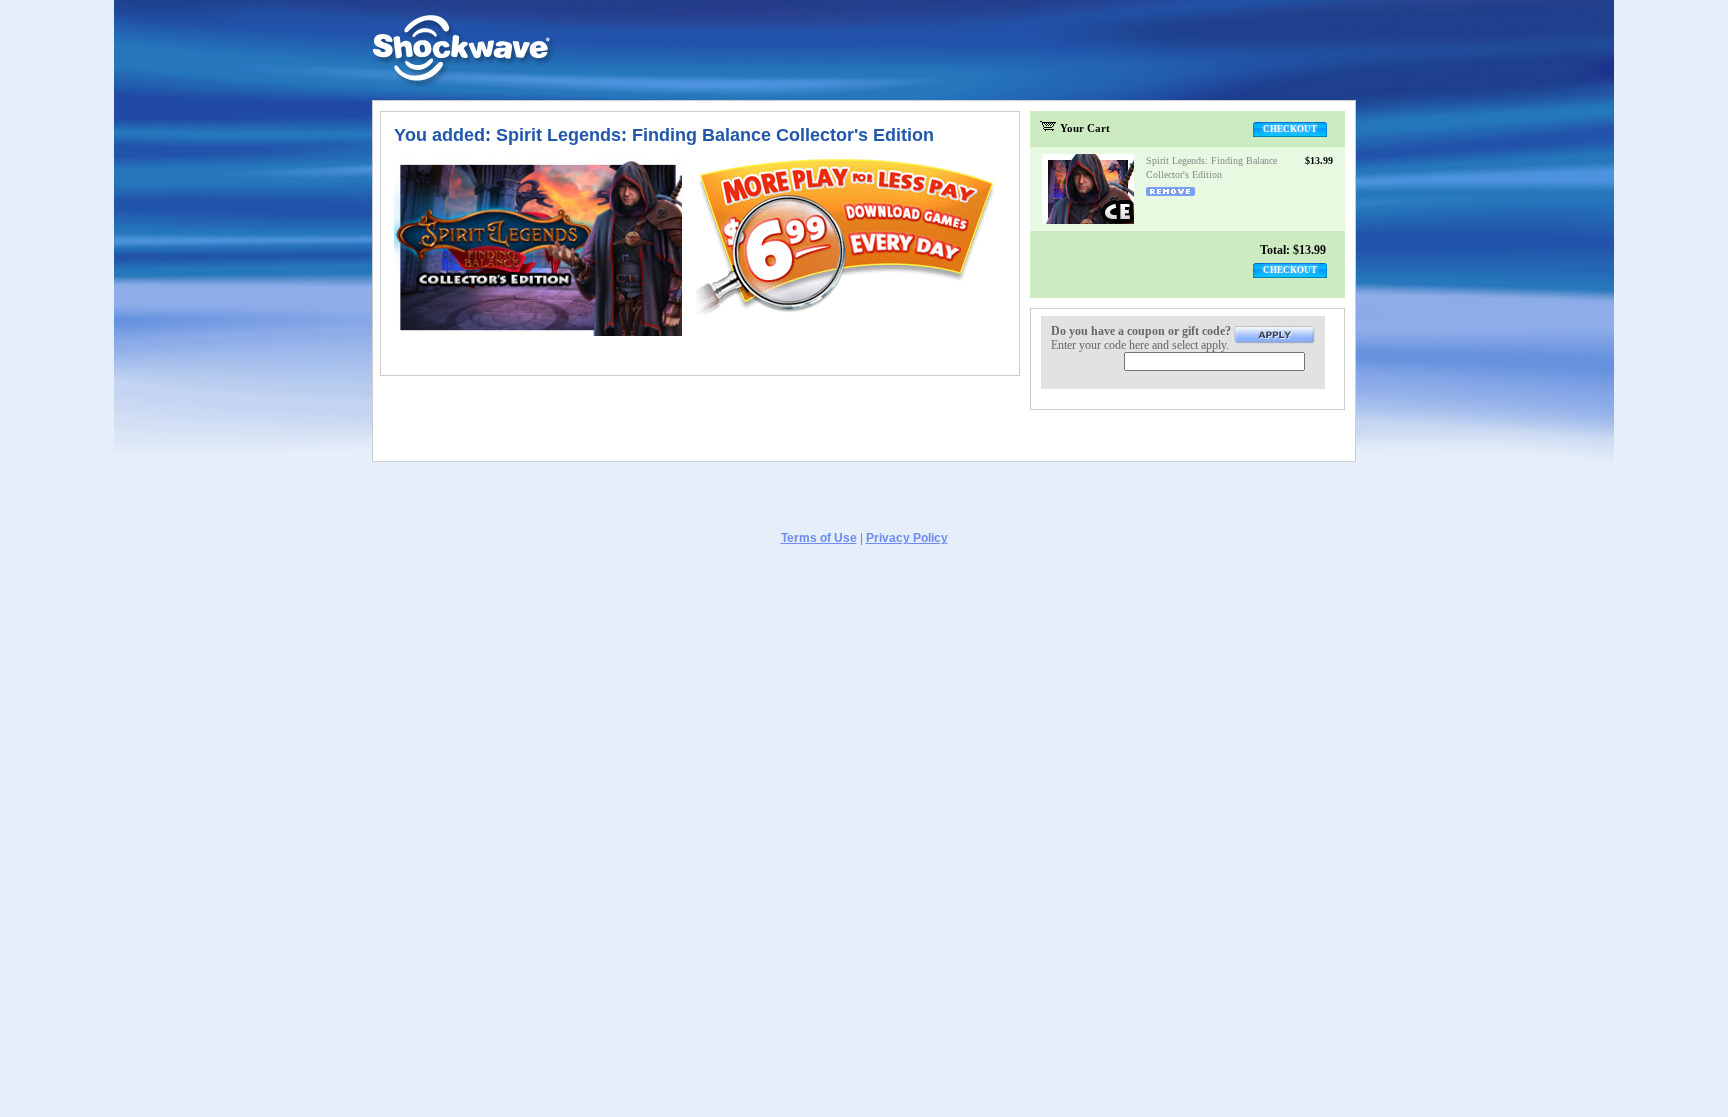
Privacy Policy (907, 538)
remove (1170, 191)
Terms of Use (819, 538)
